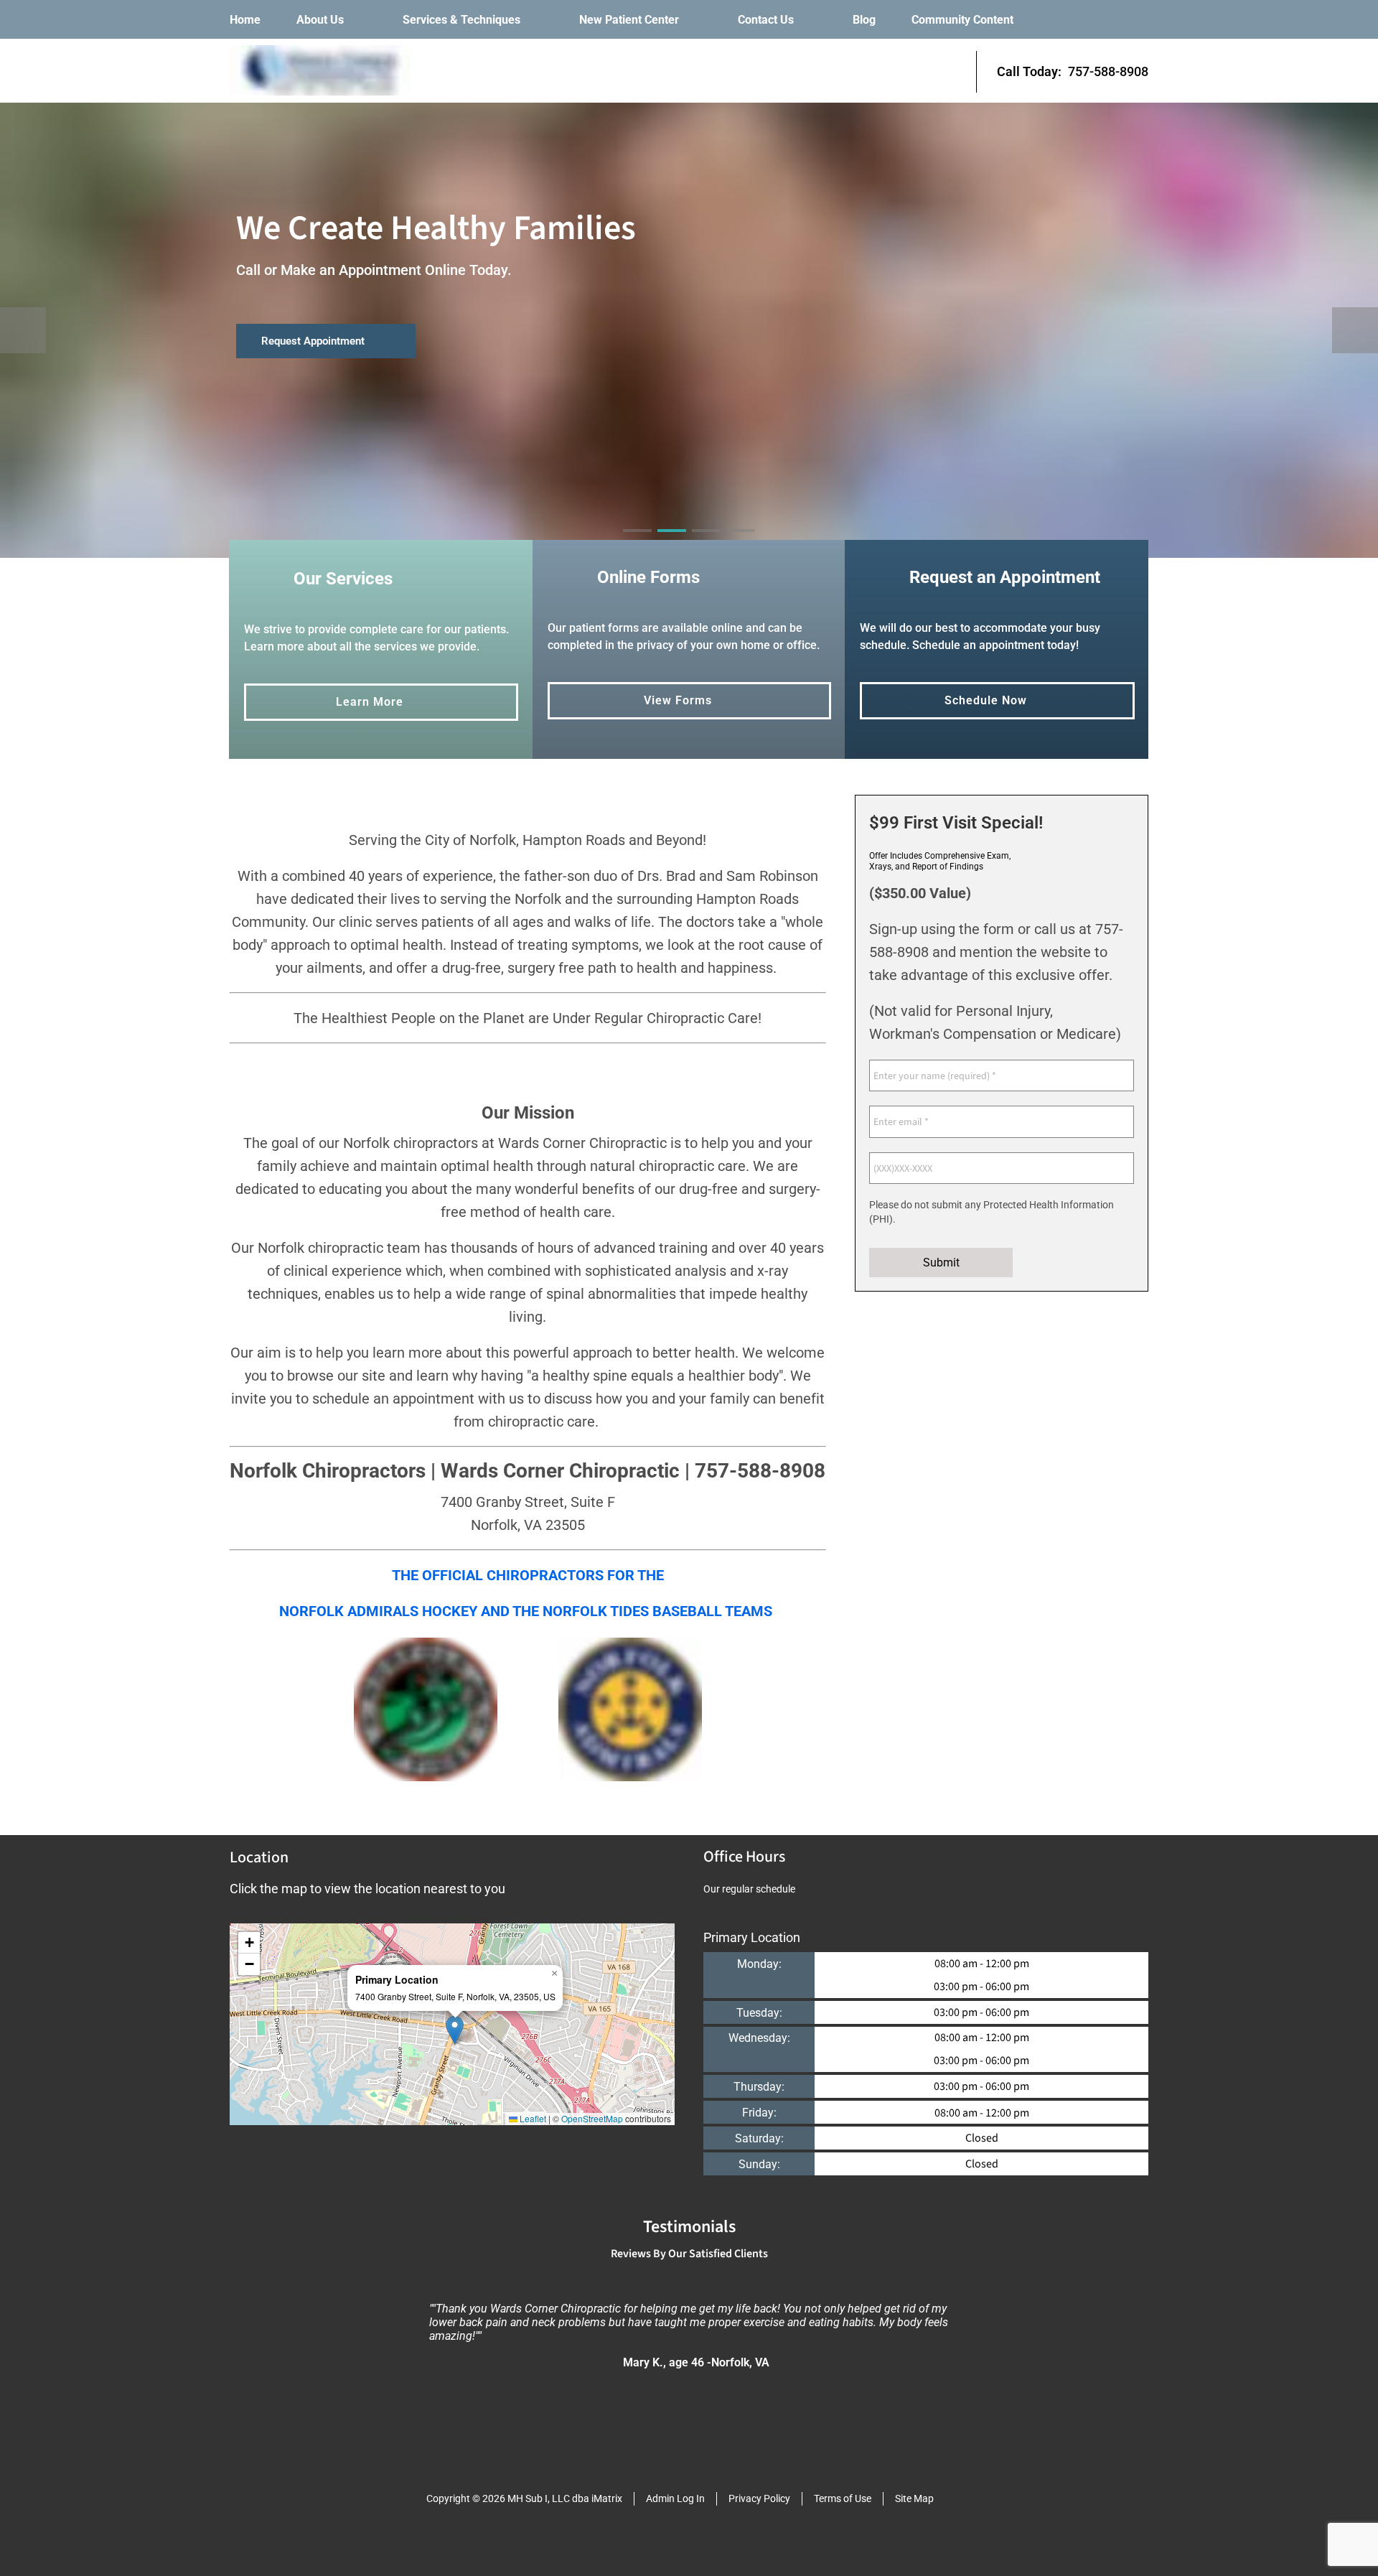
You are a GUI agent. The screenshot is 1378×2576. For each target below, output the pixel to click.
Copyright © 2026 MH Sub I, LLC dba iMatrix (524, 2498)
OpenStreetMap (592, 2118)
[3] (706, 543)
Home (245, 20)
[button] (455, 2030)
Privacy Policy (759, 2498)
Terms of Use (843, 2498)
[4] (741, 543)
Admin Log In (675, 2498)
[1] (637, 543)
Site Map (914, 2498)
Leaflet (532, 2118)
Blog (864, 20)
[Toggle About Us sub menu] (358, 20)
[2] (672, 543)
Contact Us (766, 20)
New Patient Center (629, 20)
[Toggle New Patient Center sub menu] (693, 20)
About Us (320, 20)
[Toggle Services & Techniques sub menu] (535, 20)
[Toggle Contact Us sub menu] (808, 20)
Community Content (962, 20)
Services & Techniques (461, 20)
